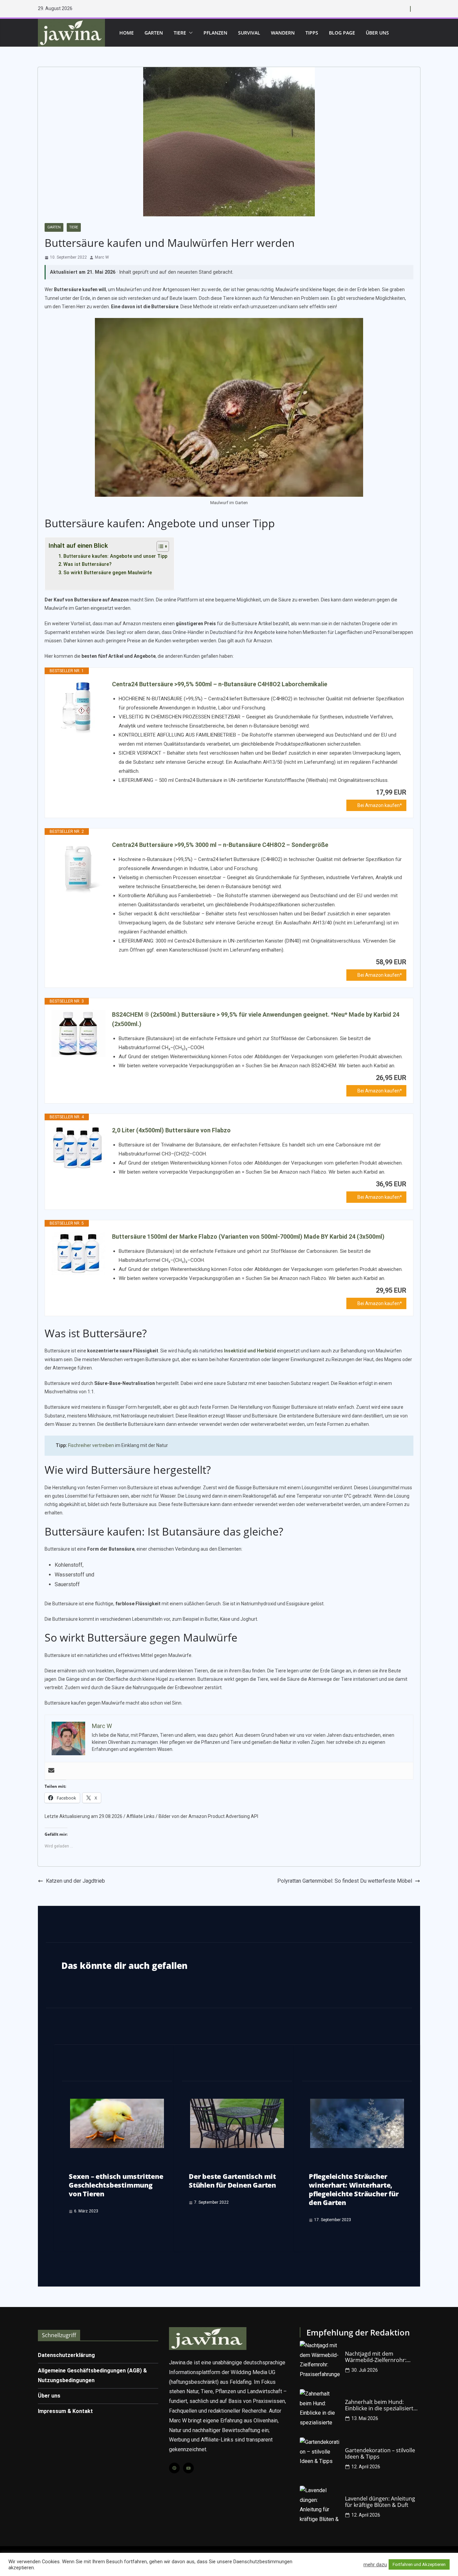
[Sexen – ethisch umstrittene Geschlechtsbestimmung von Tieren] (117, 2103)
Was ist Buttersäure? (88, 564)
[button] (189, 33)
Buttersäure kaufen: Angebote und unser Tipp (115, 556)
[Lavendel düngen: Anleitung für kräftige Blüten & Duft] (320, 2506)
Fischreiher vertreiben (91, 1445)
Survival (249, 33)
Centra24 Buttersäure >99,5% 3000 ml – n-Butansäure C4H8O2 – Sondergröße (220, 845)
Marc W (102, 257)
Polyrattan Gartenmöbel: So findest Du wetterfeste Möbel (345, 1881)
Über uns (377, 33)
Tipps (312, 33)
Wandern (283, 33)
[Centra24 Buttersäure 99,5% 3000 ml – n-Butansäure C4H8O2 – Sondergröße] (78, 867)
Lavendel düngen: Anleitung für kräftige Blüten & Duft (380, 2502)
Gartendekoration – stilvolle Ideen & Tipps (380, 2454)
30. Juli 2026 (365, 2370)
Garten (154, 33)
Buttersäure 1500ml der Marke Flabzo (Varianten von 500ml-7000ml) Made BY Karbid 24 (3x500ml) (248, 1237)
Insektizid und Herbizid (250, 1351)
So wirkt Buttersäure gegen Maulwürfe (108, 573)
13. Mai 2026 (365, 2418)
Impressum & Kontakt (65, 2411)
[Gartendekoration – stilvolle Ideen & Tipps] (320, 2458)
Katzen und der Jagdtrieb (75, 1881)
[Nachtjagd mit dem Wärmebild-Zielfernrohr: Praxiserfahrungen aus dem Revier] (320, 2361)
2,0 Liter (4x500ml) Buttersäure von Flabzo (171, 1130)
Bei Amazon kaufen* (380, 805)
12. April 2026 (366, 2467)
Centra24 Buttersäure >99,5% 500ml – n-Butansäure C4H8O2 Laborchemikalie (220, 684)
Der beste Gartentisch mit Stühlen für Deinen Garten (232, 2181)
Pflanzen (215, 33)
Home (127, 33)
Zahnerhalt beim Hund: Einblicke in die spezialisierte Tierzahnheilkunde (381, 2405)
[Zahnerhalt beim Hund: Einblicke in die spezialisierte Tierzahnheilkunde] (320, 2409)
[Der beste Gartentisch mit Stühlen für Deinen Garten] (237, 2103)
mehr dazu (375, 2565)
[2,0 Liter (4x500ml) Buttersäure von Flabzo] (78, 1148)
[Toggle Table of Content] (159, 546)
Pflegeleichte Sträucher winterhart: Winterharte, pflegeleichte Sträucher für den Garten (354, 2189)
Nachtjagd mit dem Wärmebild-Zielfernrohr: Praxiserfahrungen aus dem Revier (380, 2357)
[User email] (51, 1771)
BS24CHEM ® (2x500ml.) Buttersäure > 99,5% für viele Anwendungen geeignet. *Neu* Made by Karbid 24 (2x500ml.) (256, 1019)
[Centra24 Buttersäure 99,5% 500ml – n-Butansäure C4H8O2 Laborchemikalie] (78, 706)
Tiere (180, 33)
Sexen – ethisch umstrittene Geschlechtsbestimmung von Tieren (116, 2185)
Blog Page (342, 33)
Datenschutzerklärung (66, 2355)
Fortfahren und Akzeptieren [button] (419, 2564)
